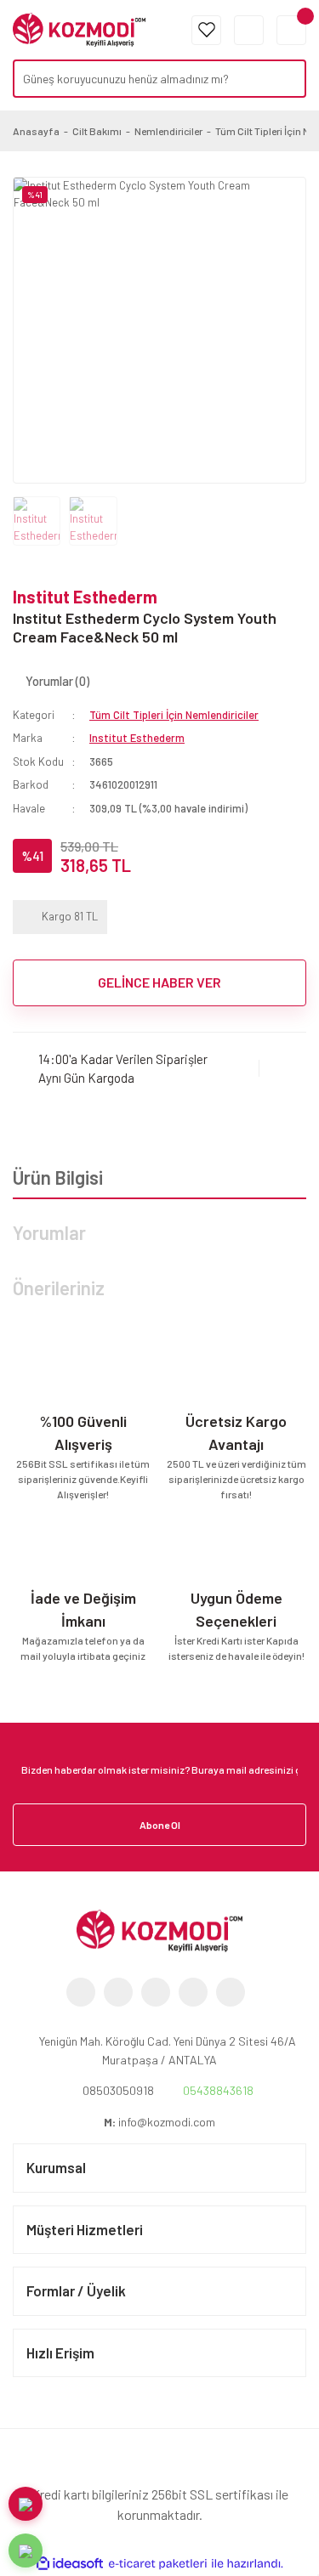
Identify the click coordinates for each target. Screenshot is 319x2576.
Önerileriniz (59, 1288)
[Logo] (79, 28)
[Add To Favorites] (283, 1069)
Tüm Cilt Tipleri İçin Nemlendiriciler (174, 715)
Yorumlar (49, 1232)
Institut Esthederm (85, 597)
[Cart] (291, 30)
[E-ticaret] (158, 2564)
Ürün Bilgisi (58, 1177)
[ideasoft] (70, 2564)
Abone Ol (160, 1825)
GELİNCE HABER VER (159, 982)
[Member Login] (249, 30)
